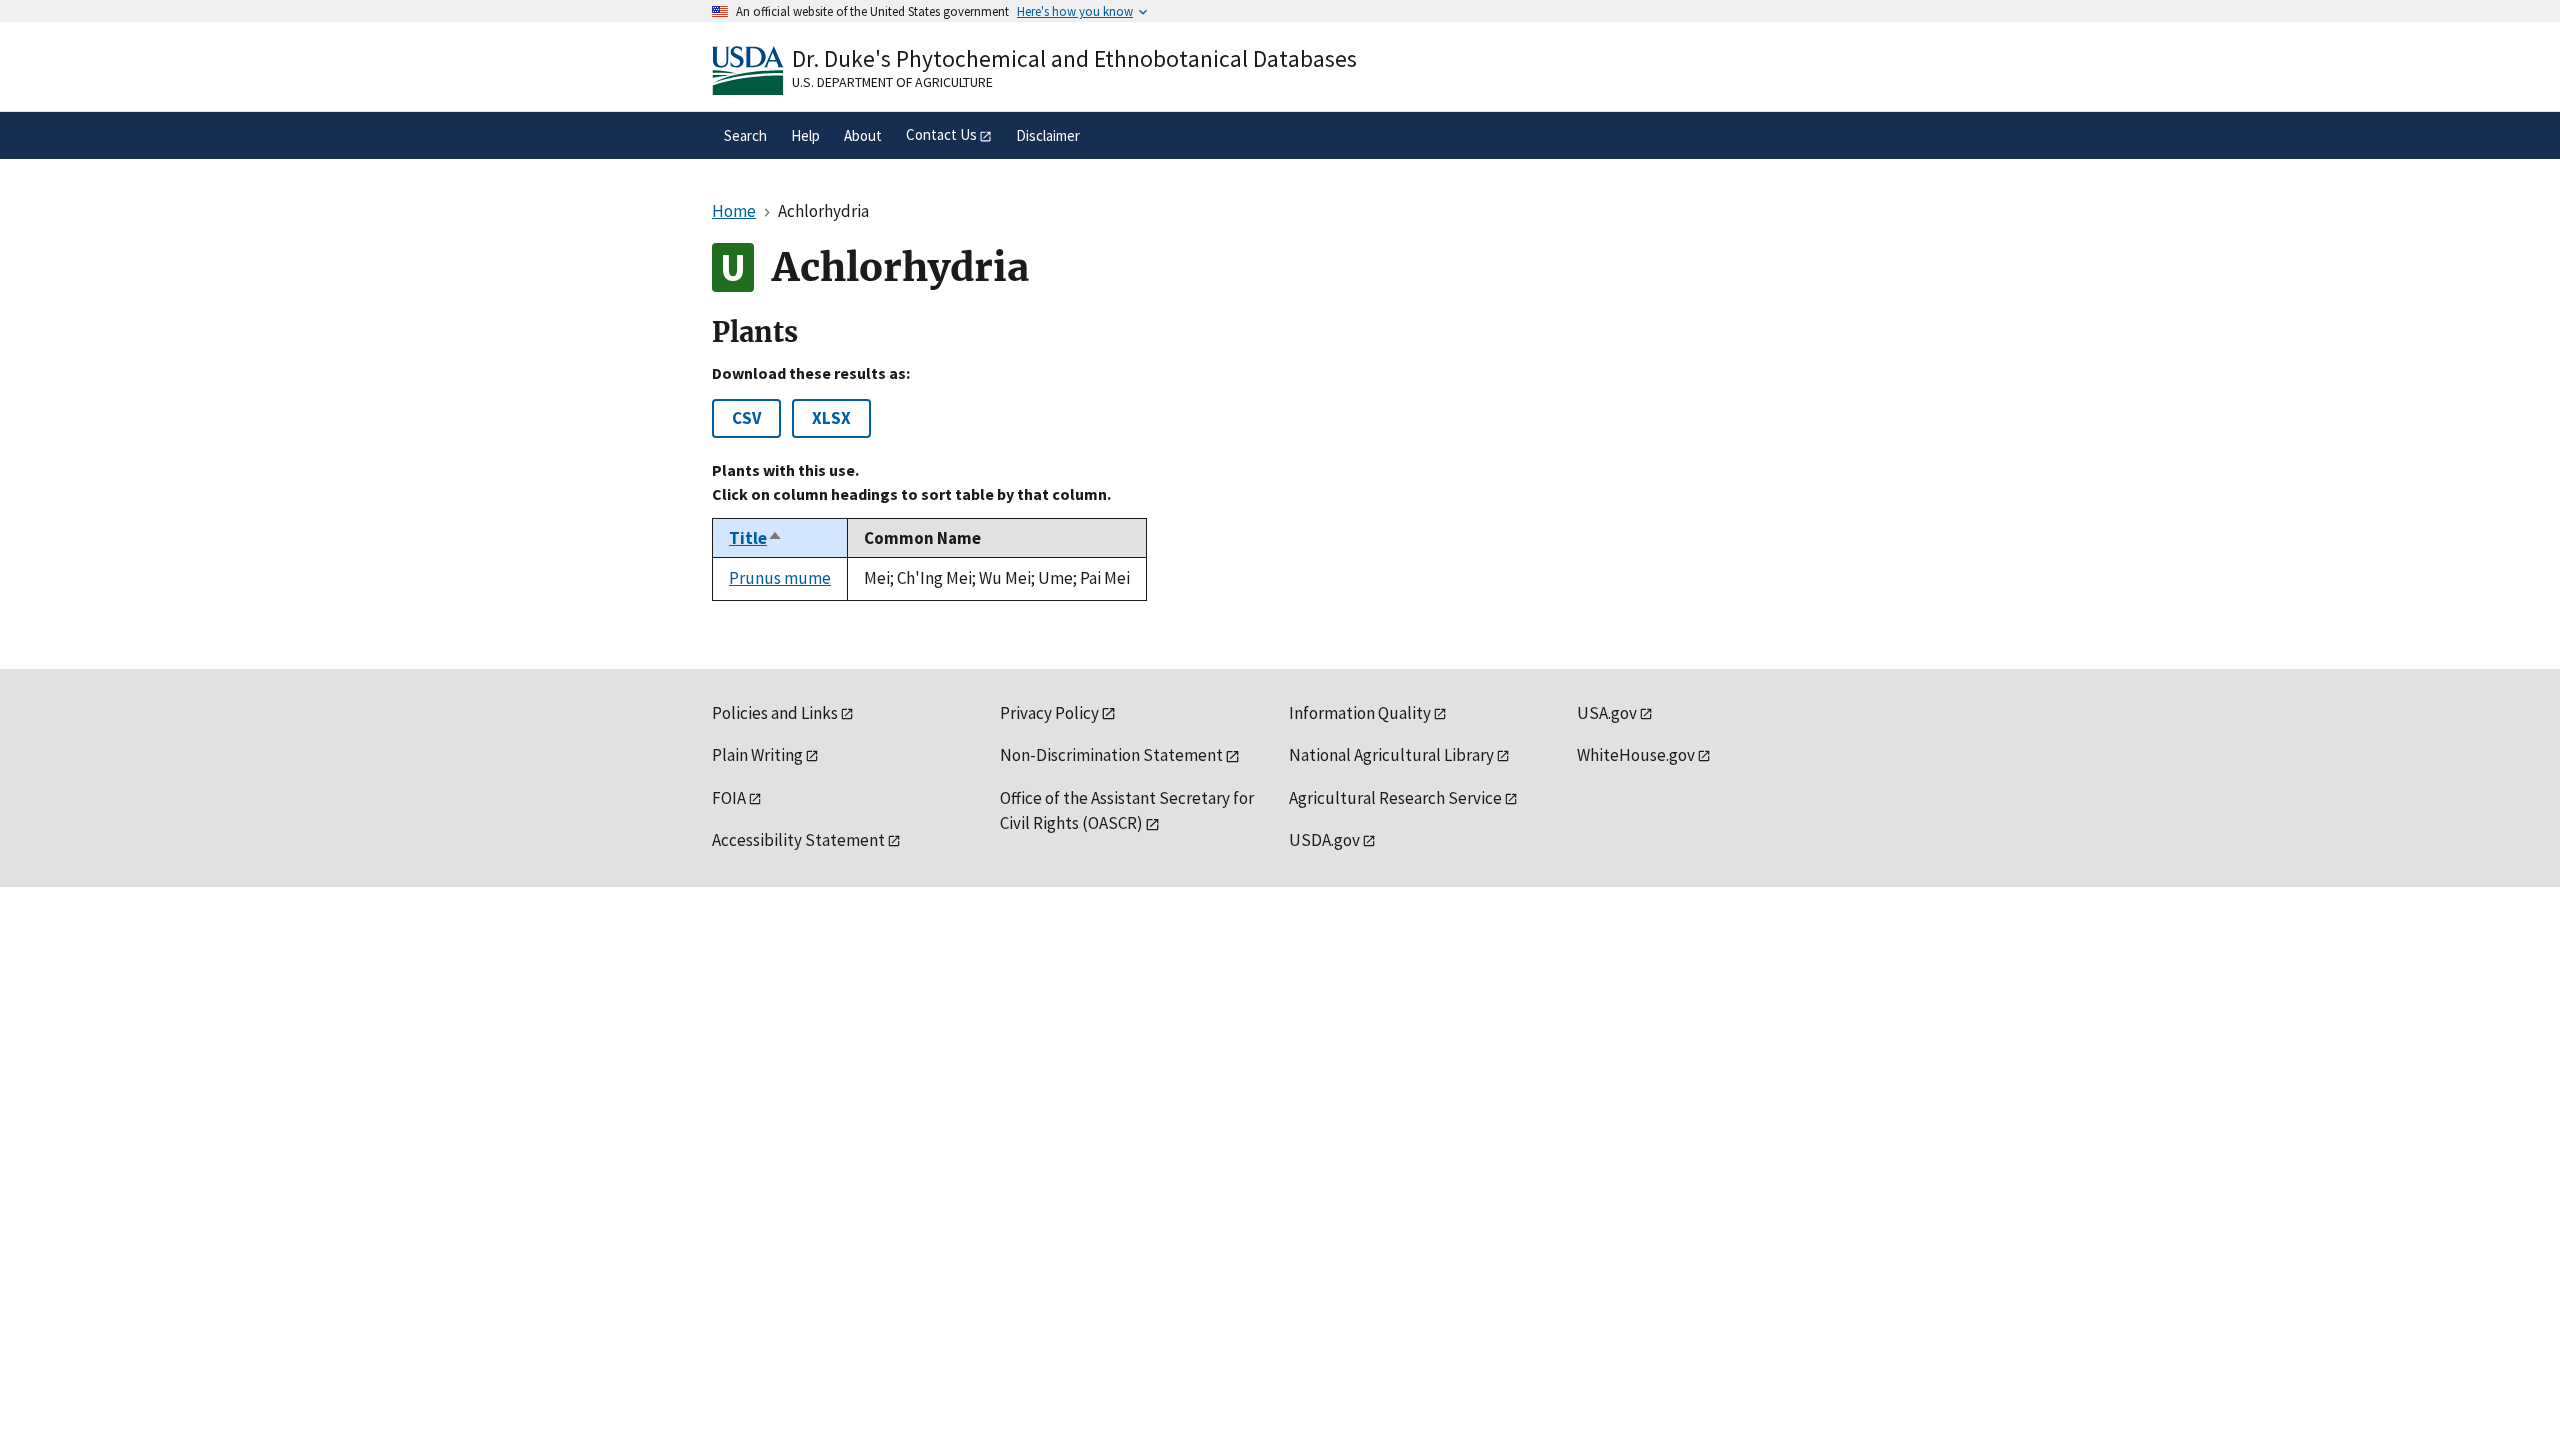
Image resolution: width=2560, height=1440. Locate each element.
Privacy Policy (1049, 713)
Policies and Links (775, 713)
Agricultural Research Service (1395, 798)
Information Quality (1360, 713)
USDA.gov (1324, 840)
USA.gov (1607, 713)
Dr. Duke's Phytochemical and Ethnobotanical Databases (1074, 58)
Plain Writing (757, 755)
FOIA (729, 798)
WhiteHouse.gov (1636, 755)
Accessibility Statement (798, 840)
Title (756, 538)
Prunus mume (780, 578)
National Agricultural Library (1391, 755)
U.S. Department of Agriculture (892, 82)
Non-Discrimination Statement (1111, 755)
